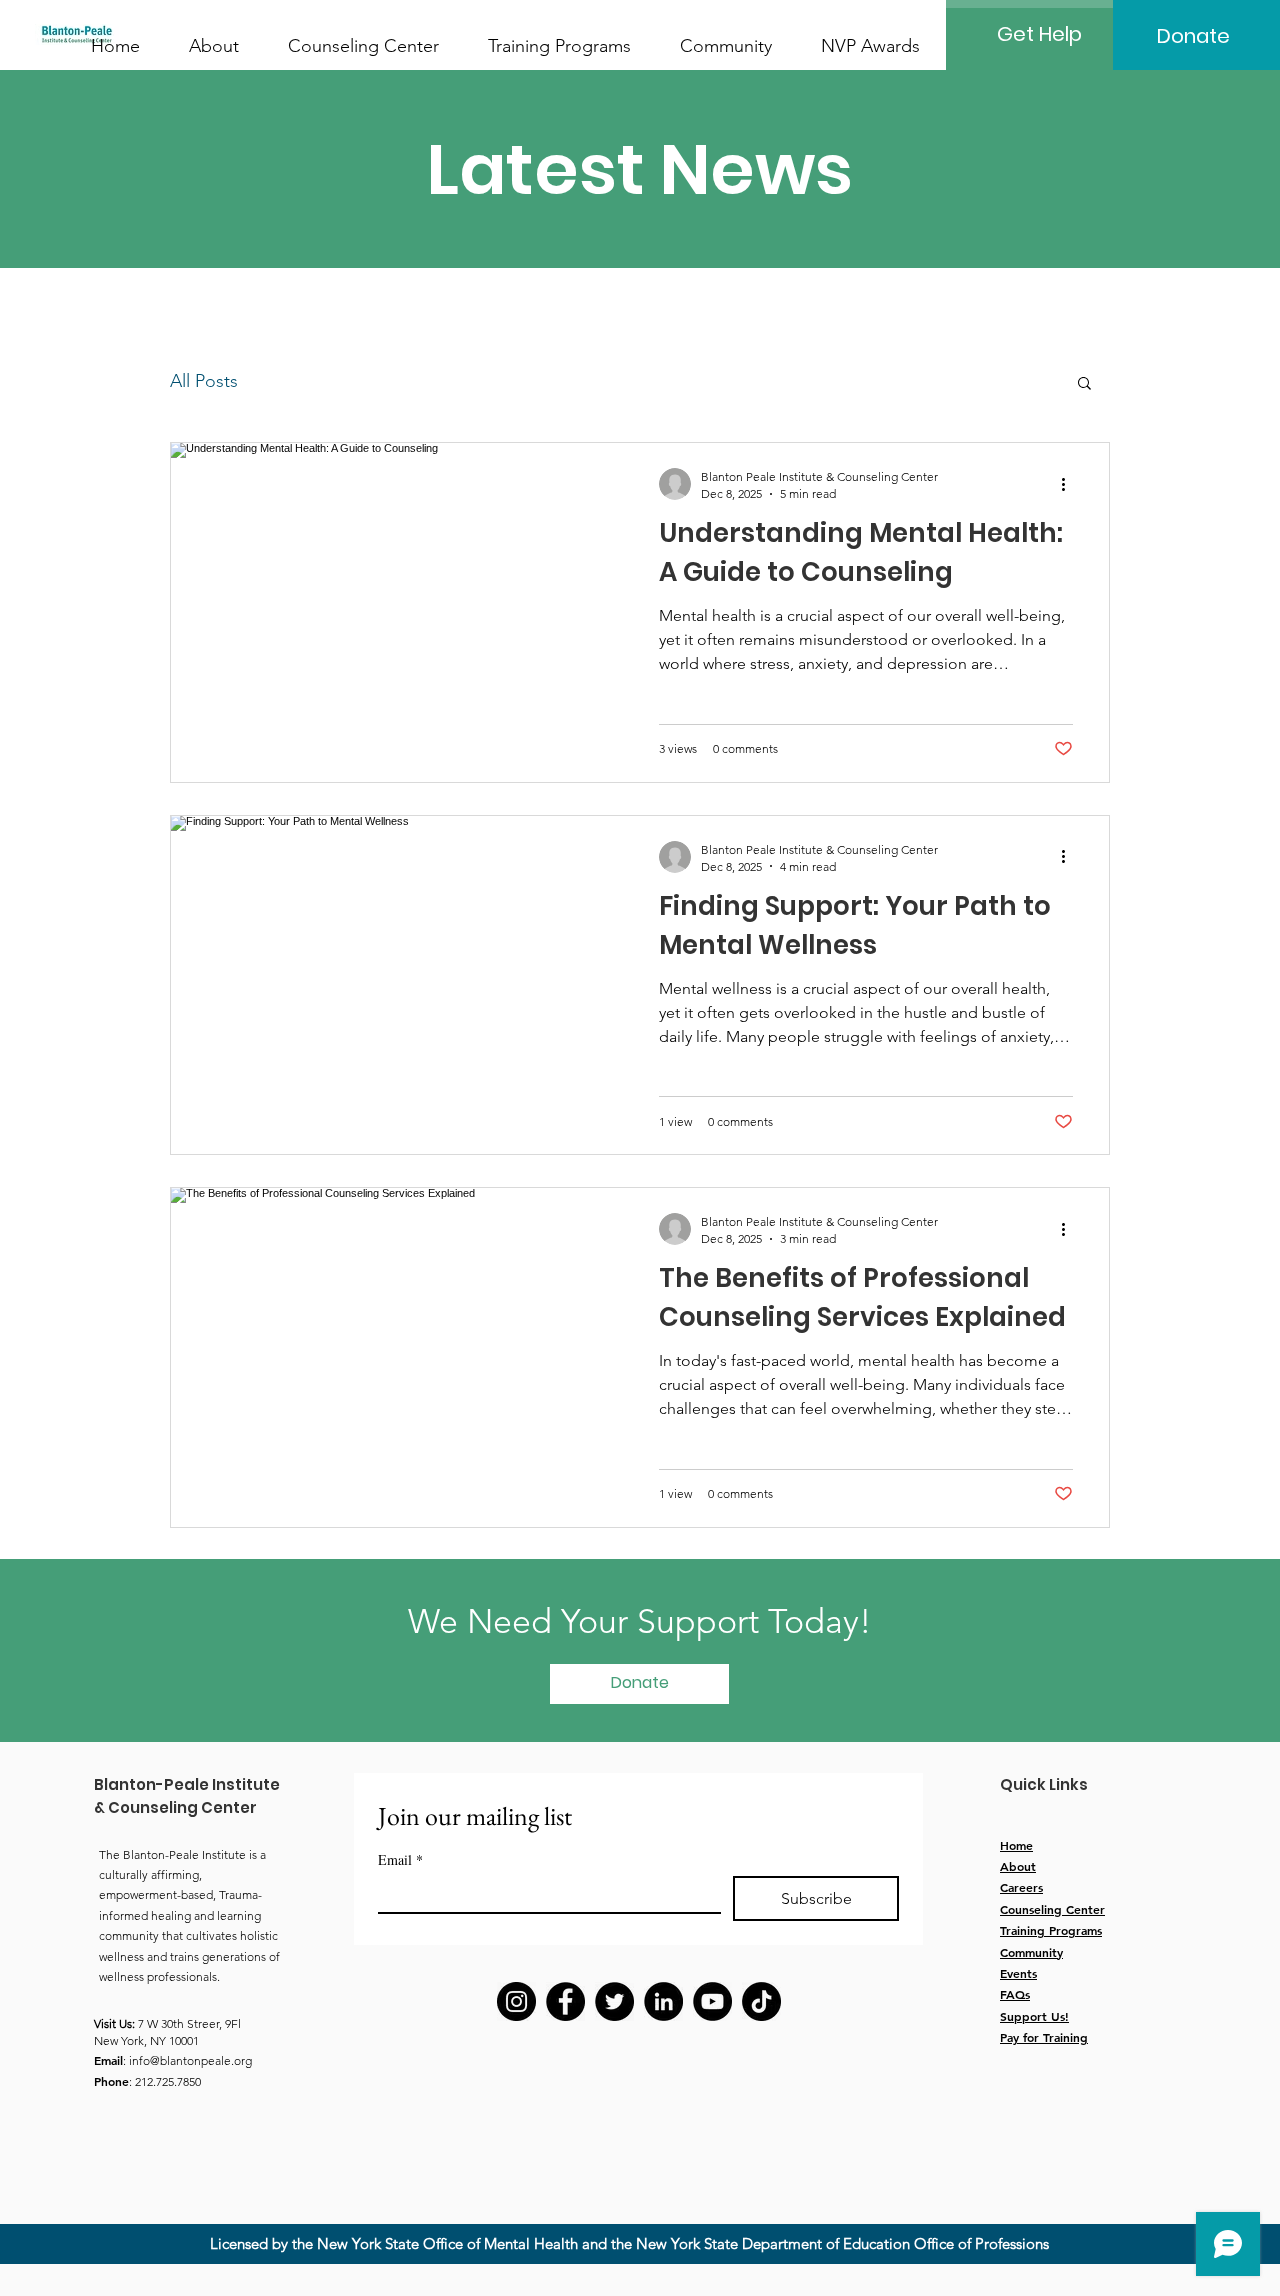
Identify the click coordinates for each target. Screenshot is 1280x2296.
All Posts (204, 381)
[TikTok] (761, 2001)
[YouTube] (712, 2001)
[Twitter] (614, 2001)
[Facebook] (565, 2001)
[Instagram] (516, 2001)
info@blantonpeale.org (190, 2060)
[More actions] (1070, 484)
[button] (1084, 384)
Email (400, 1859)
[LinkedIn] (663, 2001)
